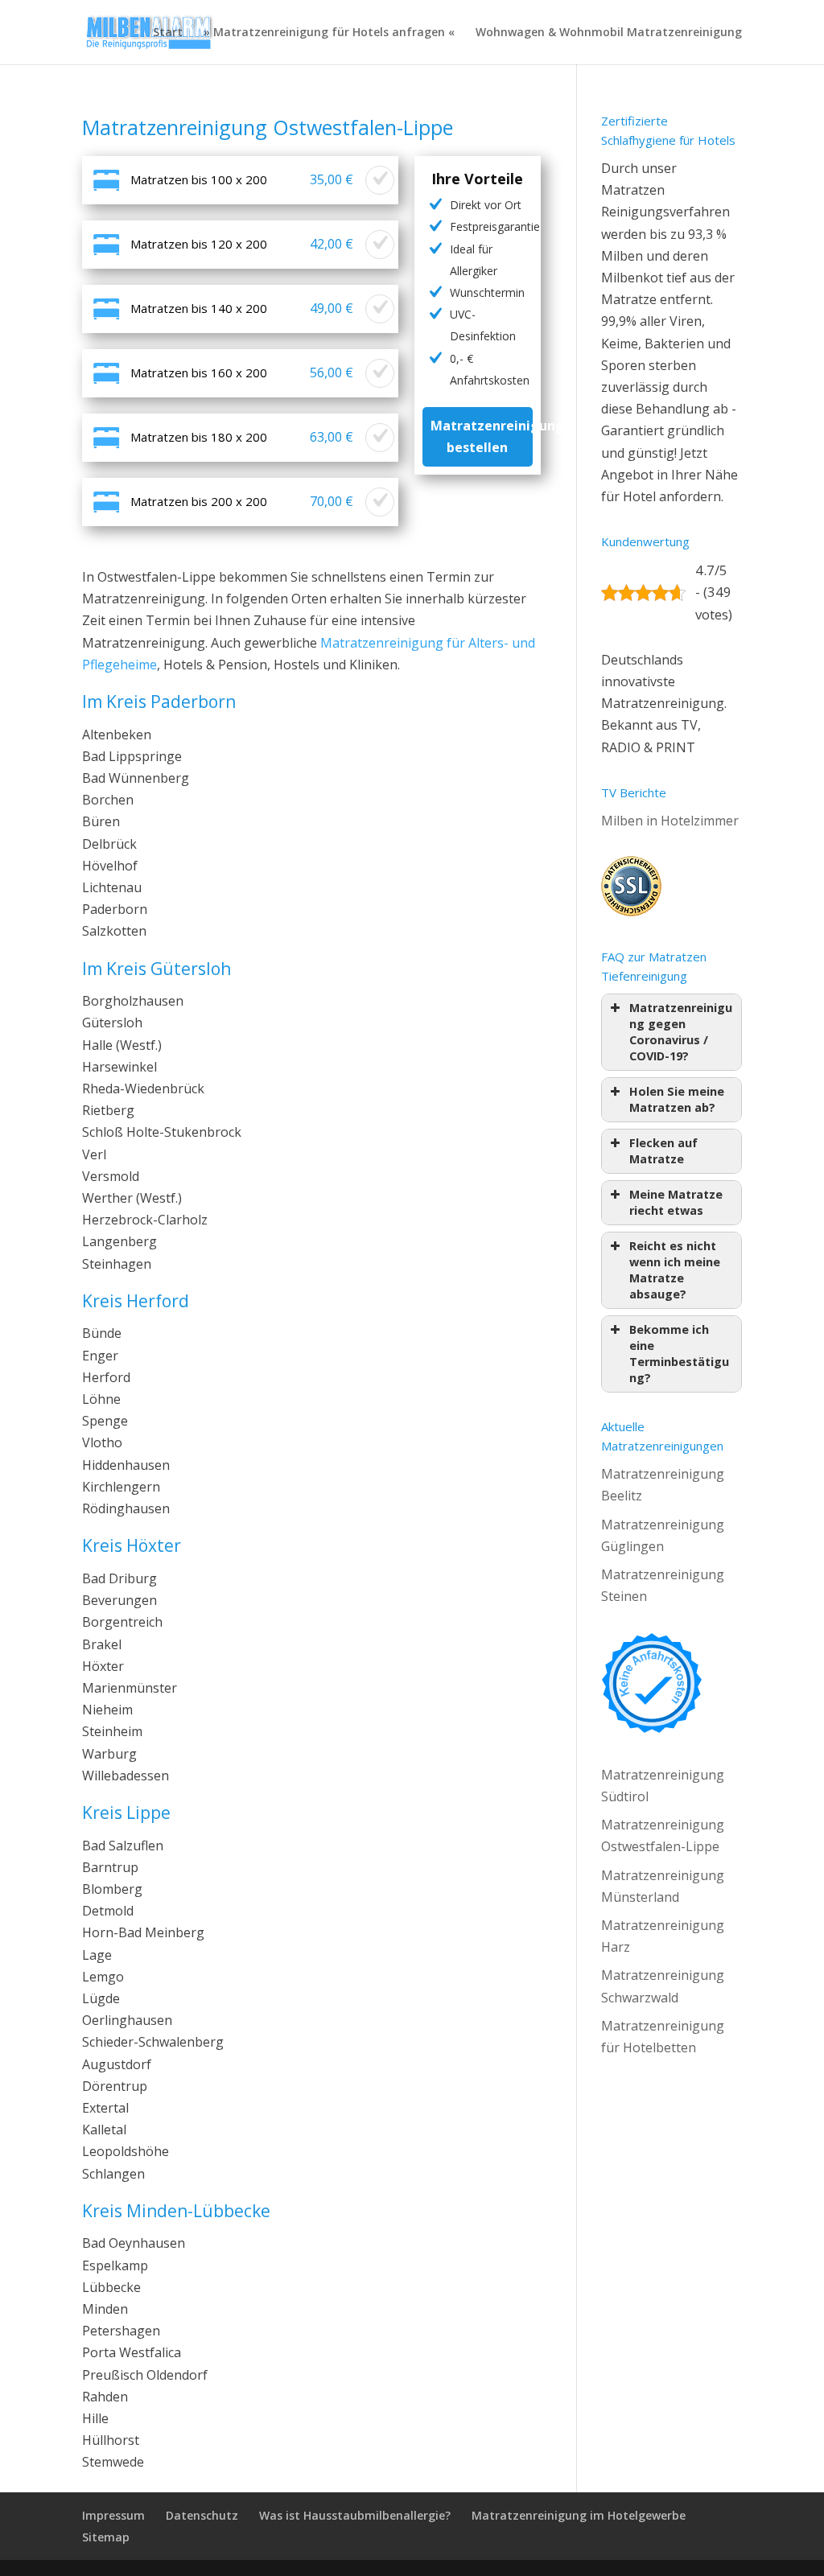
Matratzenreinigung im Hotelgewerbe (579, 2515)
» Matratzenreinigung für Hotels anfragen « (329, 33)
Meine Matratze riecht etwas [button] (676, 1202)
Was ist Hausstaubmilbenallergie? (355, 2515)
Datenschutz (202, 2515)
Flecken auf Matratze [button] (663, 1151)
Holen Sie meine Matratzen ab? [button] (677, 1099)
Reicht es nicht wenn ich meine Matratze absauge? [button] (675, 1270)
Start (168, 33)
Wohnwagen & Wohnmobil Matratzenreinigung (609, 33)
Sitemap (106, 2537)
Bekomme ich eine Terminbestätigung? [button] (679, 1354)
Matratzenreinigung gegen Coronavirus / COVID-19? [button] (681, 1032)
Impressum (113, 2515)
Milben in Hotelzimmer (670, 821)
